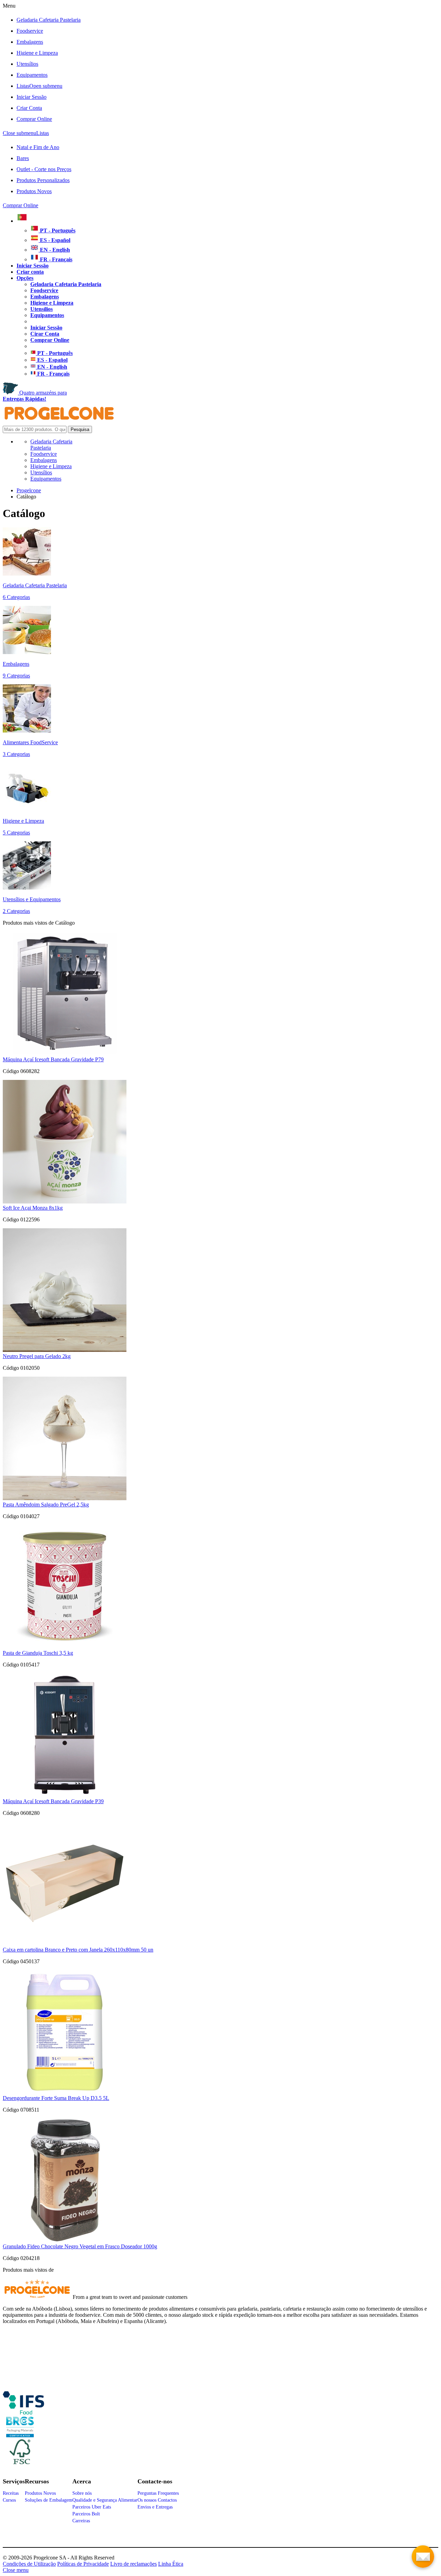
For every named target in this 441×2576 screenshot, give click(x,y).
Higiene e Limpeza (37, 53)
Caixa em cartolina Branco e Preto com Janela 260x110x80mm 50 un (78, 1950)
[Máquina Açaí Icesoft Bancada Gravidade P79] (65, 1053)
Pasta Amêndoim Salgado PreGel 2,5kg (46, 1505)
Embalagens (30, 42)
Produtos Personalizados (43, 180)
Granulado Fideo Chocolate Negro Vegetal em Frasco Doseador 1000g (80, 2246)
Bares (23, 158)
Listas (39, 86)
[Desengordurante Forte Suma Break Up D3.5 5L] (65, 2092)
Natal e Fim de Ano (38, 147)
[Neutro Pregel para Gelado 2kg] (65, 1350)
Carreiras (81, 2521)
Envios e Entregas (155, 2507)
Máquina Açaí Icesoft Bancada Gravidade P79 (53, 1059)
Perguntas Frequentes (158, 2493)
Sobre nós (82, 2493)
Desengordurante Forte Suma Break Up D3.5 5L (56, 2098)
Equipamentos (32, 75)
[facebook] (23, 2412)
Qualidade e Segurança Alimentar (105, 2500)
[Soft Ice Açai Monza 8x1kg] (65, 1202)
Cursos (9, 2500)
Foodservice (30, 31)
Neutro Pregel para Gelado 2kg (37, 1356)
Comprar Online (34, 119)
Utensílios (27, 64)
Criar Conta (29, 108)
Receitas (11, 2493)
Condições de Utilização (29, 2564)
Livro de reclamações (134, 2564)
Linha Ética (171, 2564)
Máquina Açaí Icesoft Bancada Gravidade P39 (53, 1801)
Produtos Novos (34, 191)
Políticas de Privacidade (83, 2564)
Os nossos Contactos (157, 2500)
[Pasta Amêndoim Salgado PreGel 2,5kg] (65, 1498)
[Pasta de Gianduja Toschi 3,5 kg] (65, 1647)
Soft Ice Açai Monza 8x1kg (33, 1208)
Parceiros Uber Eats (92, 2507)
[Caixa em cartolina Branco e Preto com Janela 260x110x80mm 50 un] (65, 1943)
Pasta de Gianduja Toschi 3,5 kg (38, 1653)
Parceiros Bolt (86, 2514)
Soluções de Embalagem (49, 2500)
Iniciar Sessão (32, 97)
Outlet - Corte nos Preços (44, 169)
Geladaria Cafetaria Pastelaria (49, 20)
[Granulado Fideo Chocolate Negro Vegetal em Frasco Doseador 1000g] (65, 2240)
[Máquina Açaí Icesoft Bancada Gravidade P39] (65, 1795)
